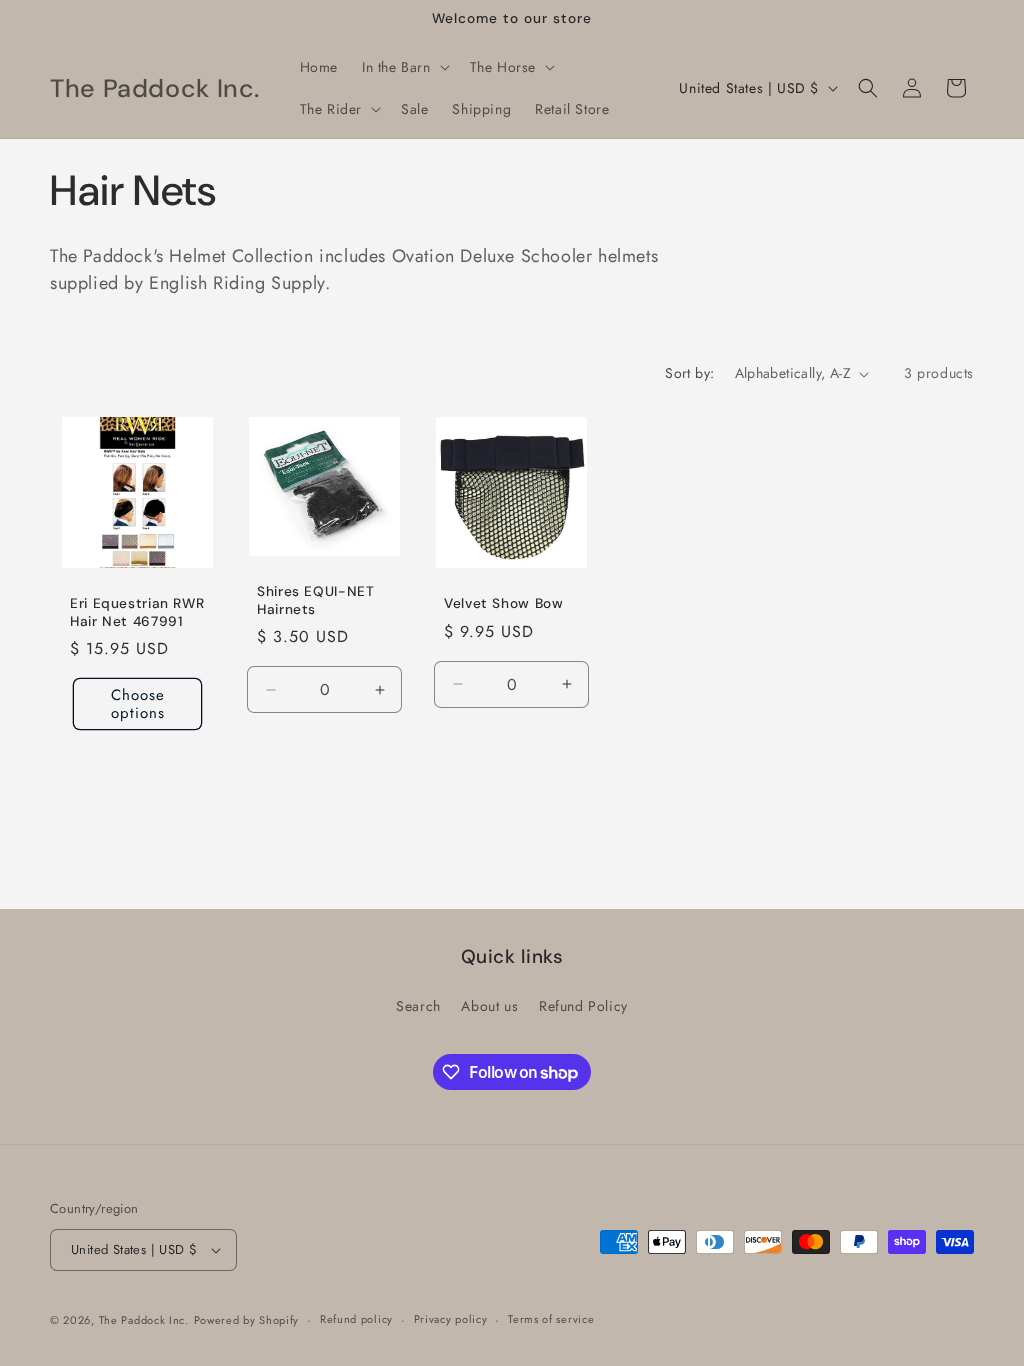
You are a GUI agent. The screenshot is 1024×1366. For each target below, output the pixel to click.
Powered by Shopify (247, 1320)
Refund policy (356, 1319)
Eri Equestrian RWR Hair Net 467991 (137, 613)
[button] (404, 67)
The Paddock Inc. (144, 1320)
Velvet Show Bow (503, 604)
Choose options (138, 705)
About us (489, 1006)
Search (418, 1006)
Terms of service (551, 1319)
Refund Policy (583, 1006)
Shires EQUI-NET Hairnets (315, 601)
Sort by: (689, 373)
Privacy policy (451, 1319)
